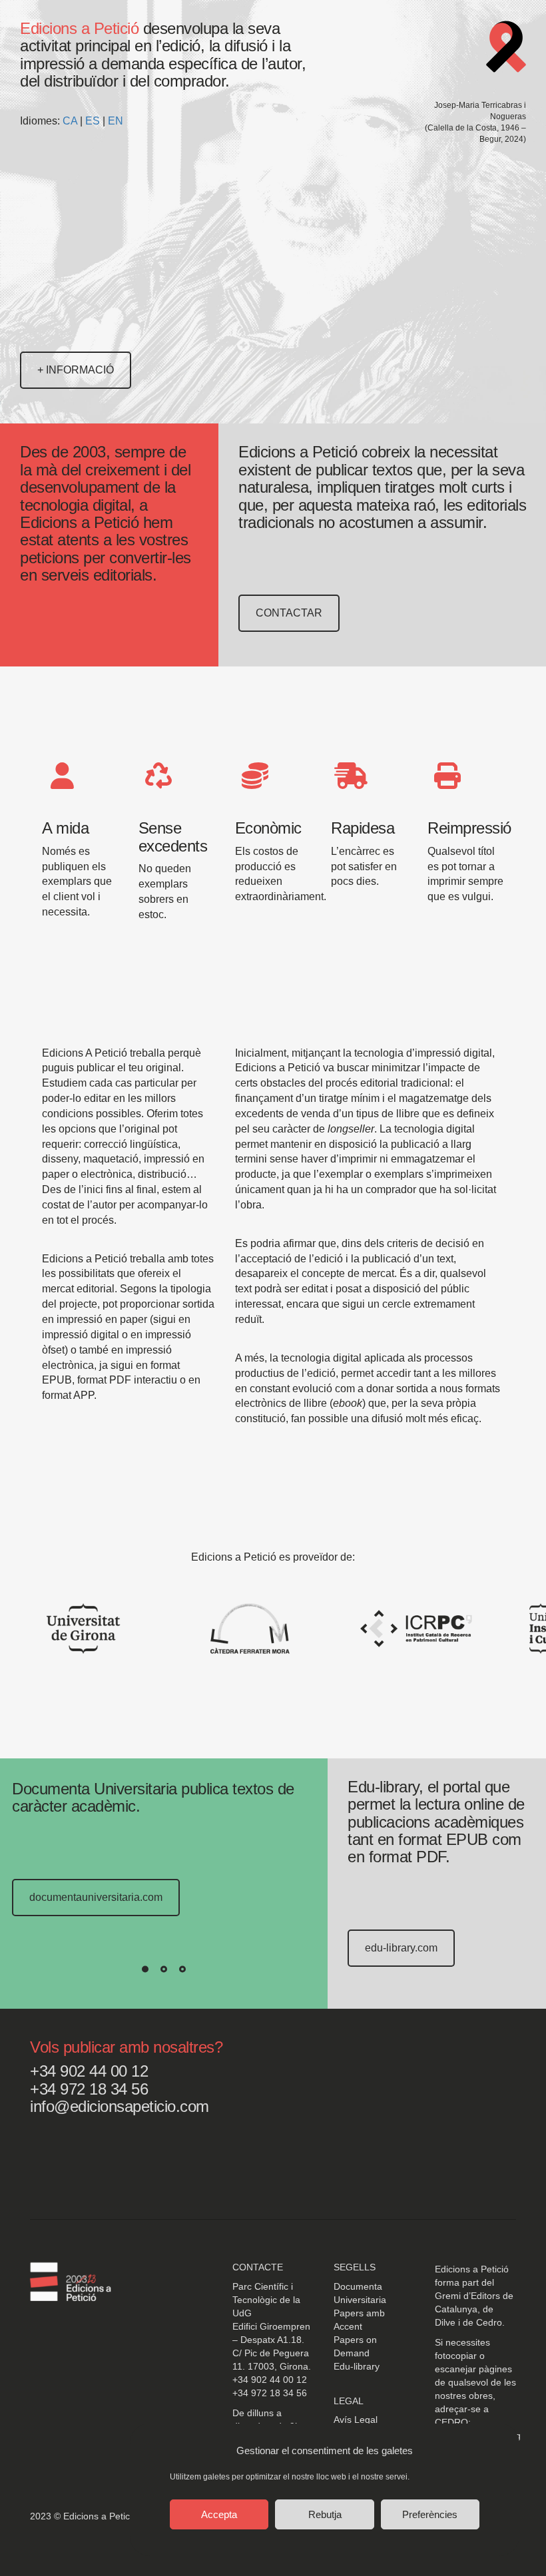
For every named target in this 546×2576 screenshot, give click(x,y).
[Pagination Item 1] (145, 1969)
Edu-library (357, 2366)
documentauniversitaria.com (96, 1897)
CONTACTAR (289, 613)
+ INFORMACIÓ (76, 370)
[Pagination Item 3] (182, 1969)
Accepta (219, 2514)
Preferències (430, 2514)
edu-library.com (401, 1948)
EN (116, 121)
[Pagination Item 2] (164, 1969)
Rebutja (325, 2514)
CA (70, 121)
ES (93, 121)
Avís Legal (356, 2420)
